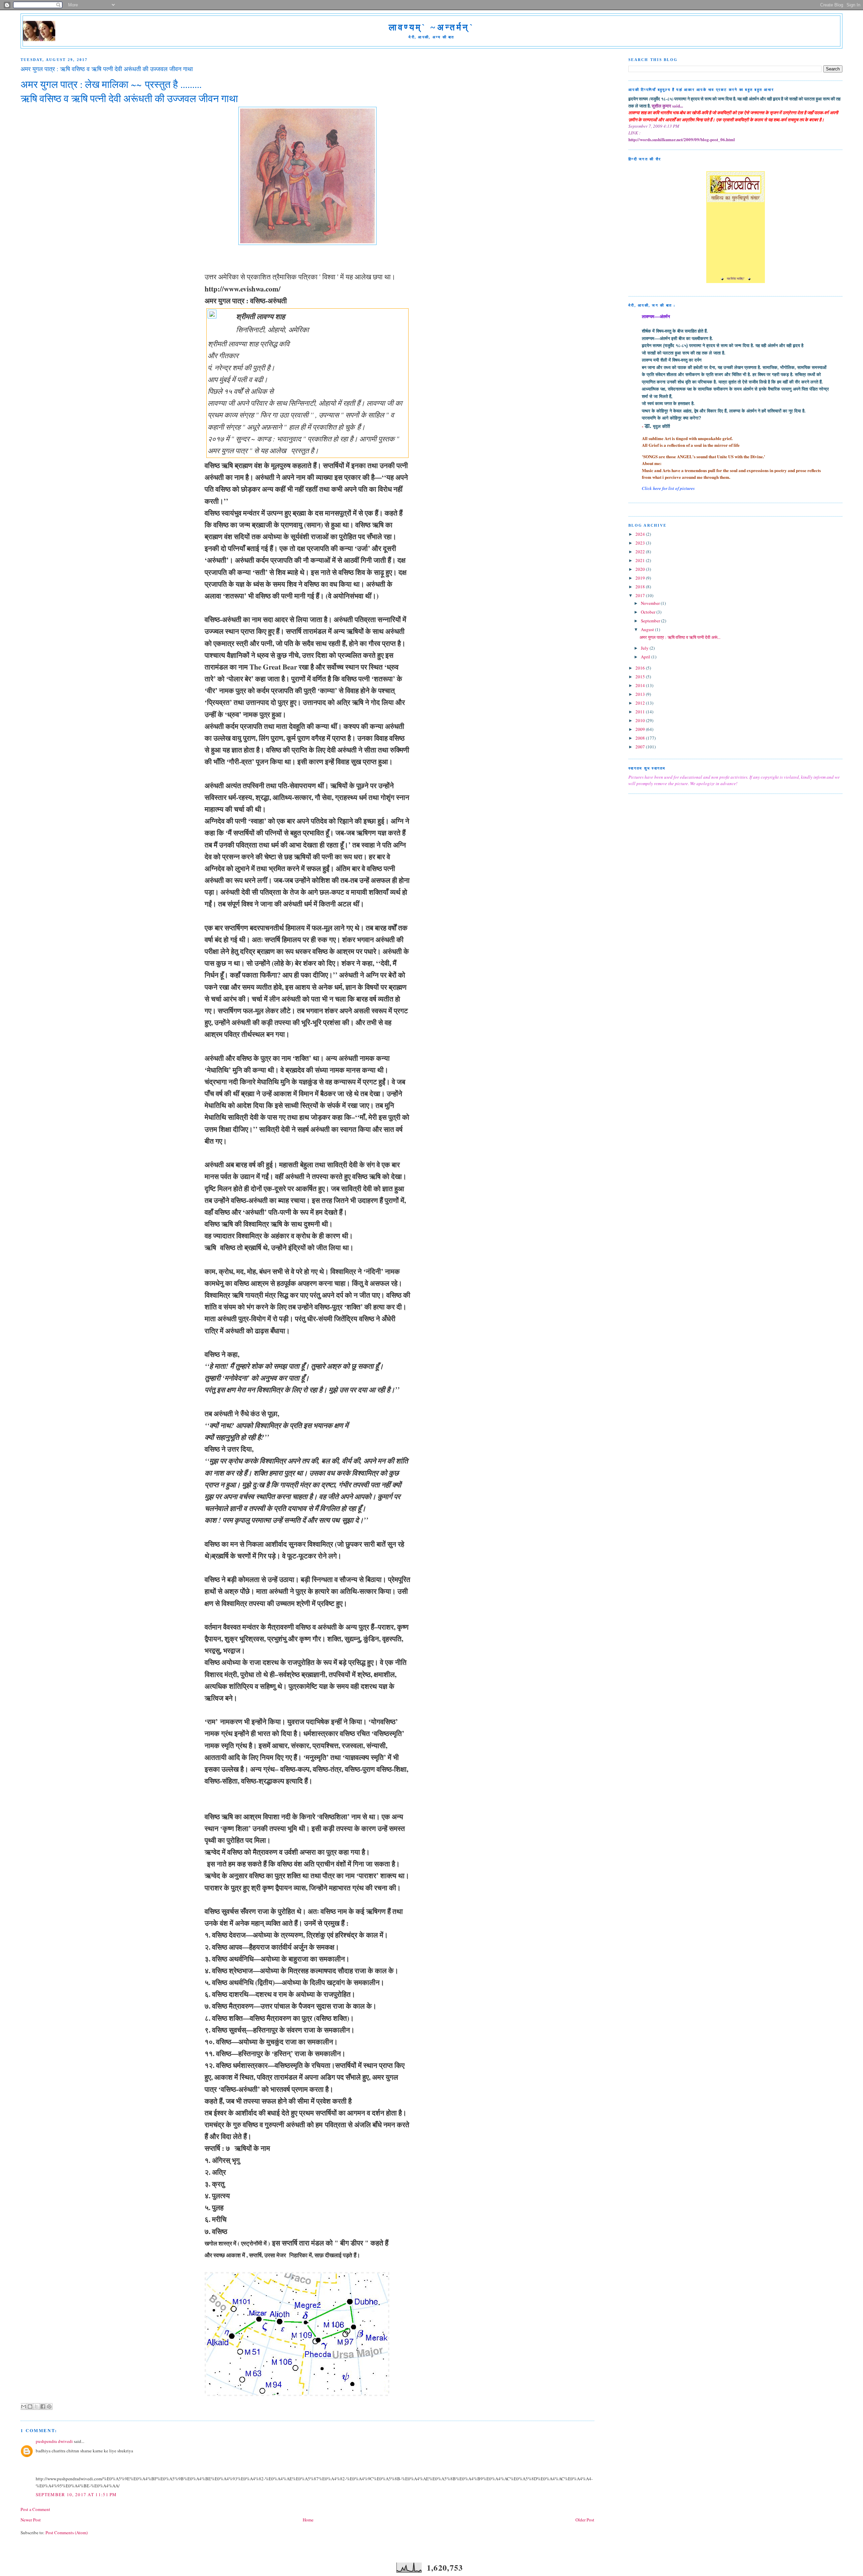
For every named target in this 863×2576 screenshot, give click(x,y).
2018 (641, 587)
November (651, 603)
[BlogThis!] (30, 2407)
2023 (641, 543)
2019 (641, 578)
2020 (641, 569)
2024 (641, 534)
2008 (641, 738)
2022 (641, 552)
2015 (641, 677)
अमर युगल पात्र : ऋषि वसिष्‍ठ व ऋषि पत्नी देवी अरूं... (680, 637)
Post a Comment (35, 2509)
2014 (641, 685)
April (646, 657)
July (645, 648)
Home (308, 2520)
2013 (641, 694)
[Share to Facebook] (43, 2407)
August (648, 629)
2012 (641, 703)
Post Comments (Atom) (67, 2533)
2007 (641, 747)
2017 (641, 595)
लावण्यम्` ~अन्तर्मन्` (431, 27)
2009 (641, 729)
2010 (641, 720)
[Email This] (24, 2407)
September (651, 621)
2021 (641, 560)
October (649, 612)
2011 (641, 712)
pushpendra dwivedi (54, 2441)
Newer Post (31, 2520)
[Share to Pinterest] (49, 2407)
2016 (641, 668)
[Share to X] (36, 2407)
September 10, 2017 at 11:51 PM (76, 2494)
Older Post (585, 2520)
